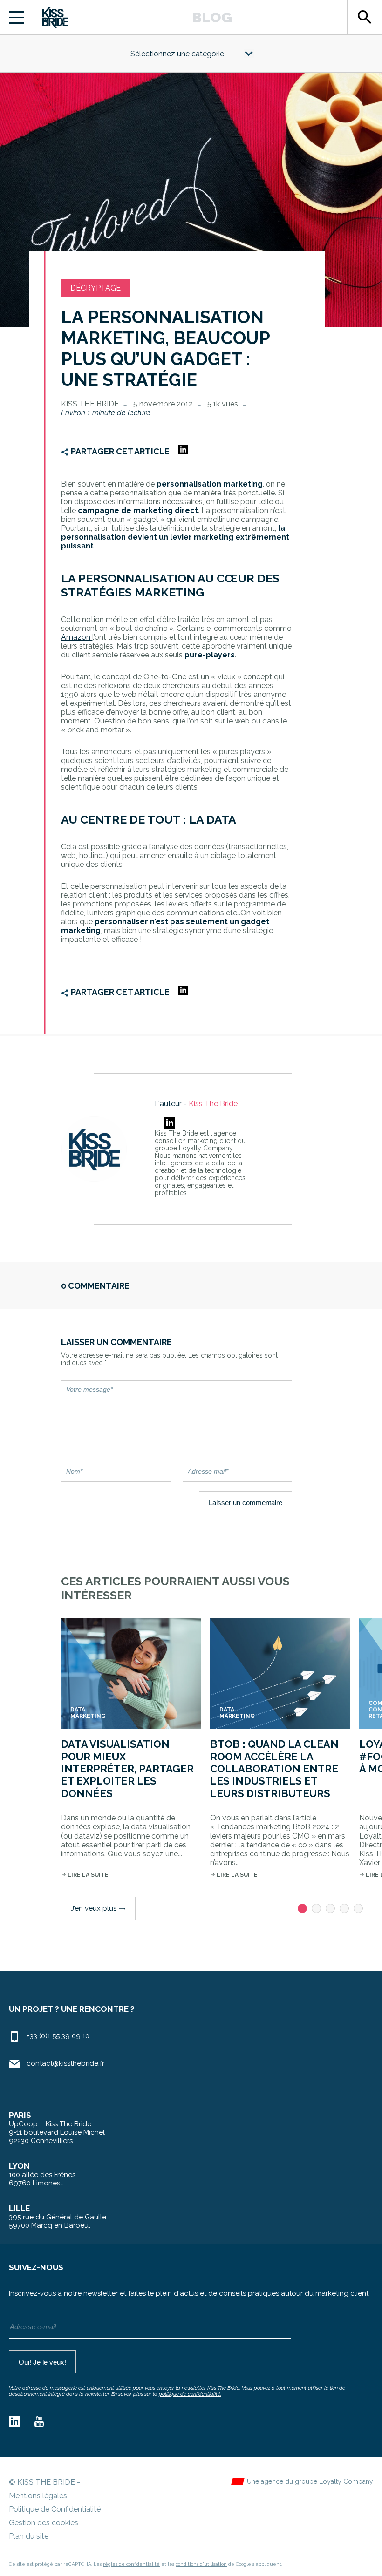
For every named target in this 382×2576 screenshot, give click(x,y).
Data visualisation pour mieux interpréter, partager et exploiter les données (127, 1769)
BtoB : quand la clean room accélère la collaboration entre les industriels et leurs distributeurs (274, 1769)
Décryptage (95, 288)
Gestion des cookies (44, 2523)
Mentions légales (38, 2496)
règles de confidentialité (131, 2564)
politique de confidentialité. (190, 2394)
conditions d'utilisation (201, 2564)
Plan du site (29, 2536)
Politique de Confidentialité (55, 2509)
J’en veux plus (98, 1908)
